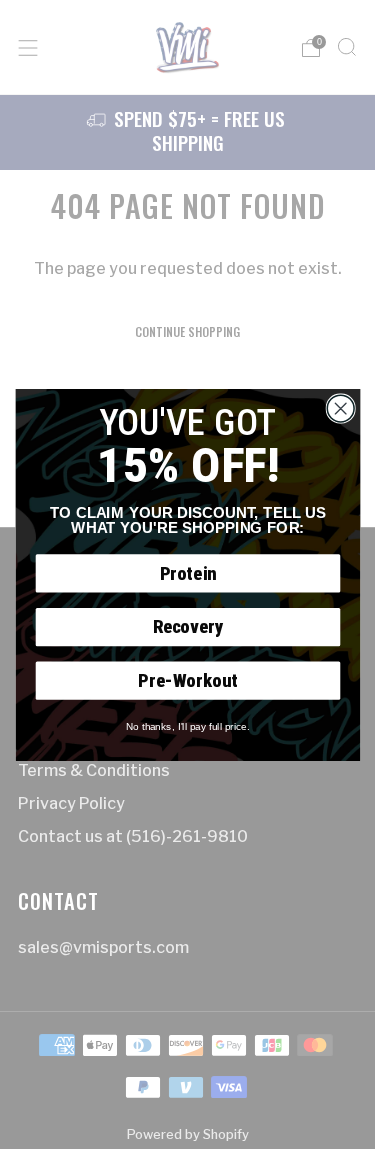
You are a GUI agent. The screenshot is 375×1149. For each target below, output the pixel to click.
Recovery (187, 626)
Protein (187, 572)
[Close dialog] (340, 408)
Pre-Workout (187, 679)
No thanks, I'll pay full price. (187, 725)
